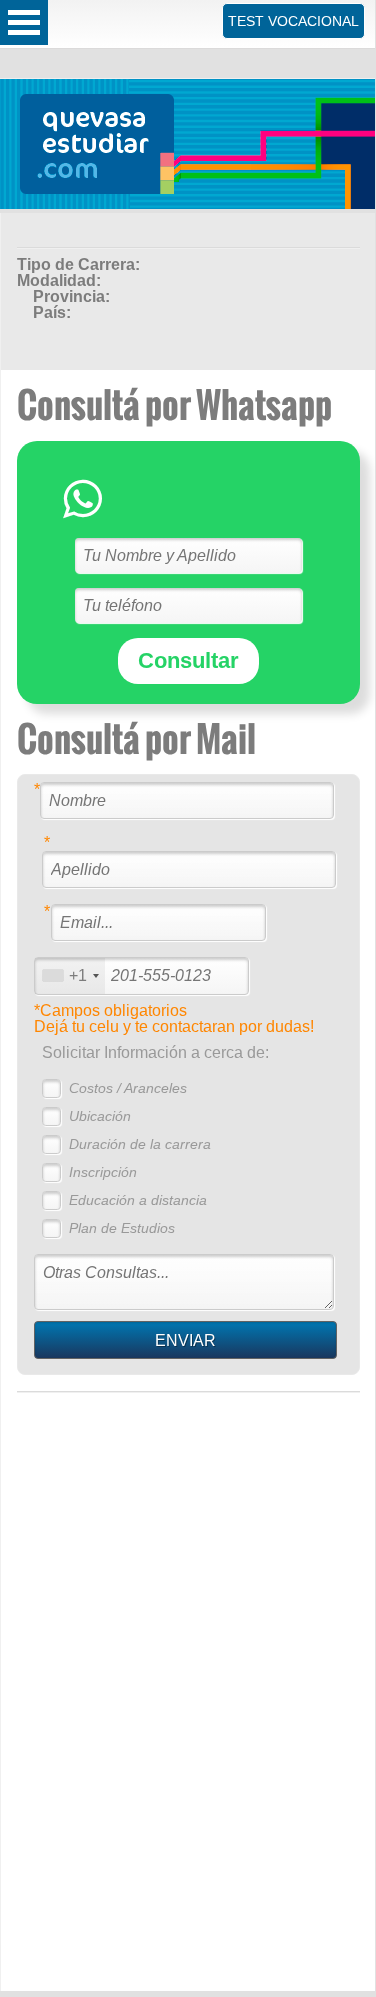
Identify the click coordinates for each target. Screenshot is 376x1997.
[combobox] (70, 975)
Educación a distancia (138, 1200)
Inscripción (103, 1172)
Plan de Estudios (122, 1228)
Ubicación (100, 1116)
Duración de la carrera (140, 1144)
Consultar (188, 660)
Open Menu (24, 22)
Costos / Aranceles (128, 1088)
